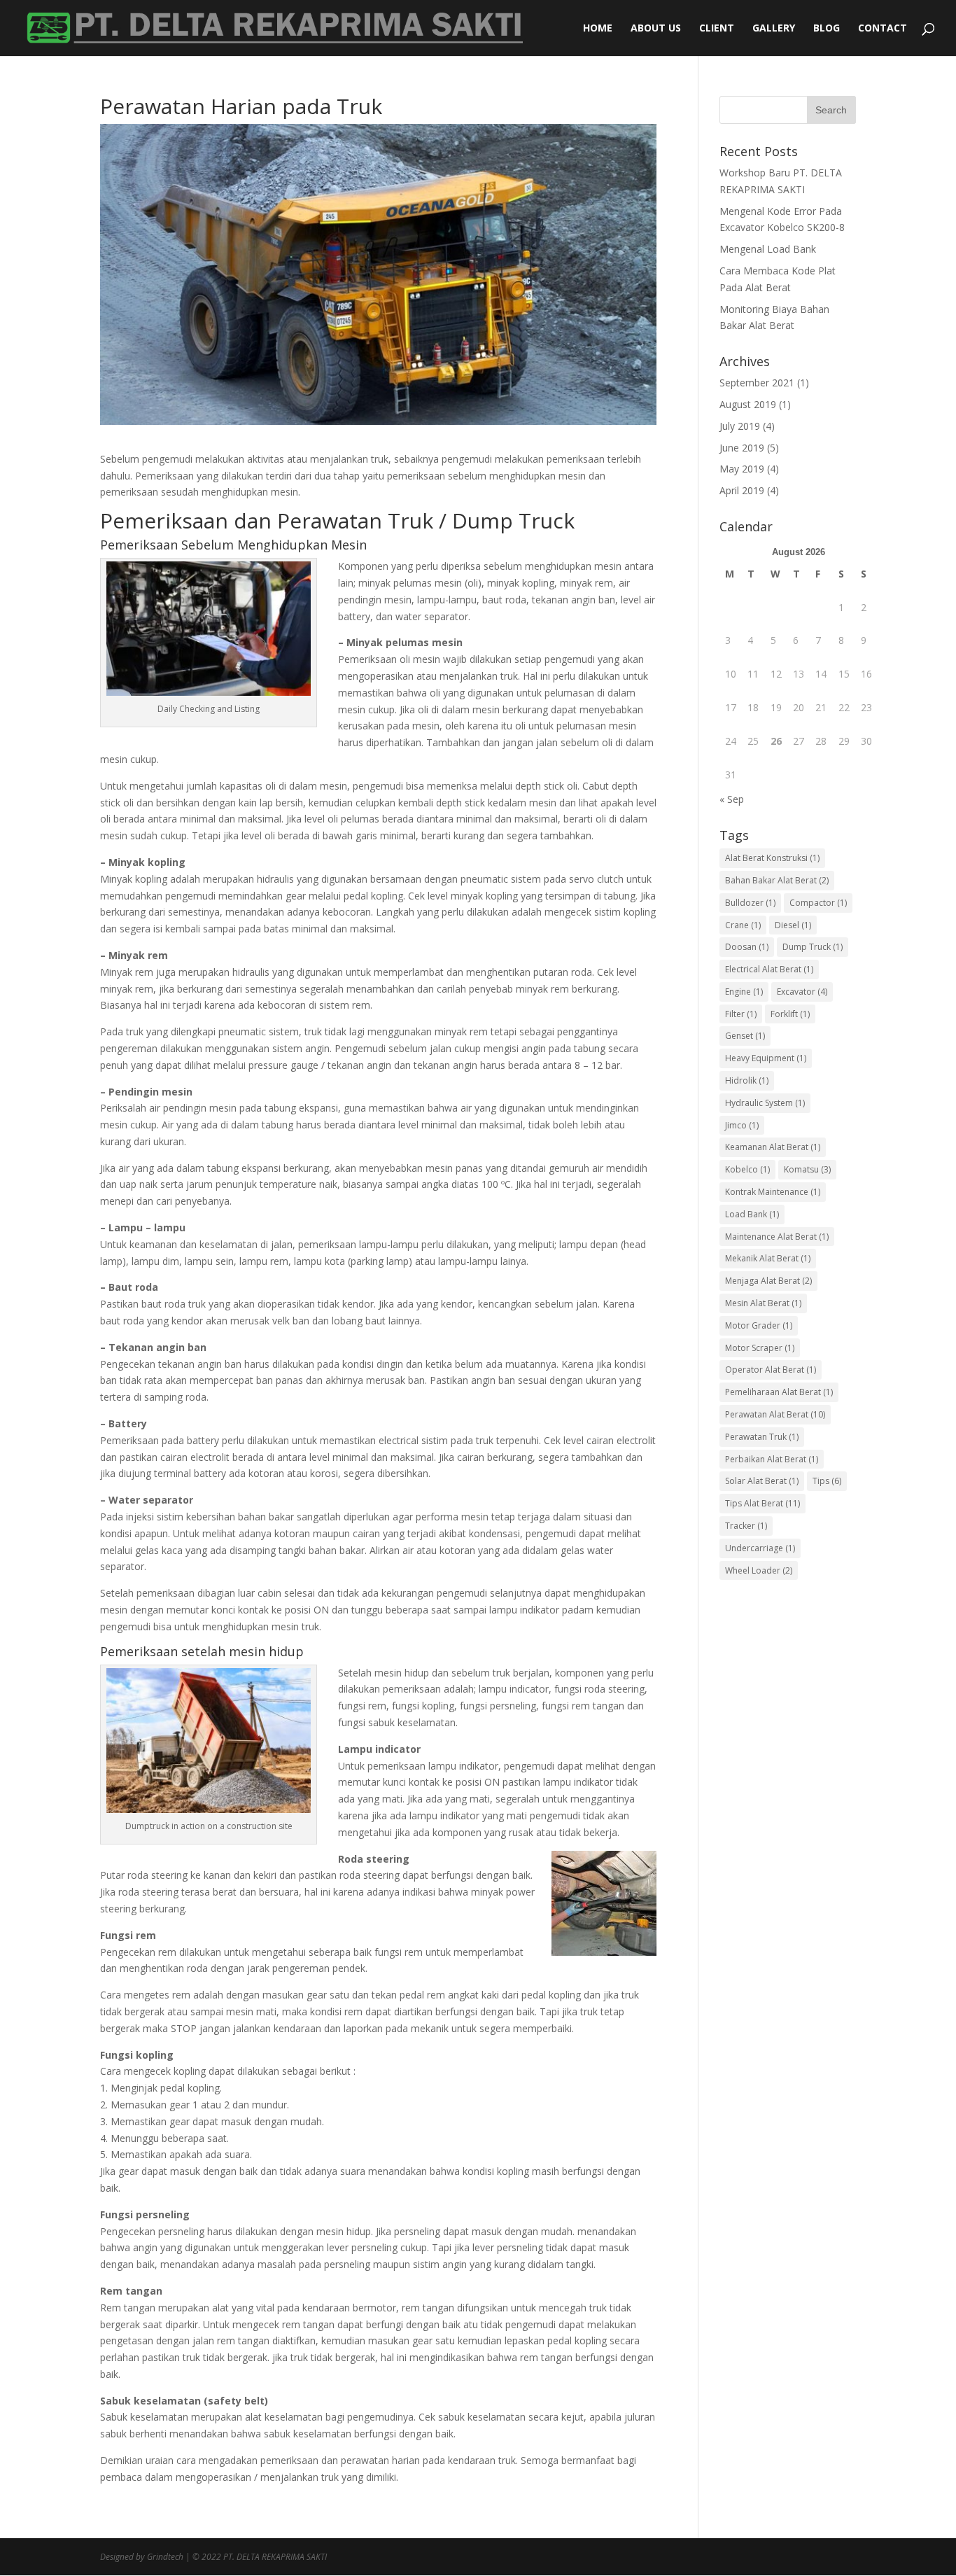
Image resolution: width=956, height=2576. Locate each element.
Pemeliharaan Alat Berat (779, 1392)
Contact (883, 29)
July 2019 (740, 426)
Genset (745, 1036)
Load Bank (752, 1214)
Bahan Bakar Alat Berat (777, 880)
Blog (827, 29)
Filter (741, 1014)
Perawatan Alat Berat (775, 1414)
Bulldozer (750, 903)
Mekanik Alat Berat (768, 1258)
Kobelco (747, 1169)
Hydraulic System (765, 1103)
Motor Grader (759, 1325)
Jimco (742, 1125)
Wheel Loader (759, 1570)
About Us (656, 29)
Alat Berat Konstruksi (772, 858)
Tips (827, 1481)
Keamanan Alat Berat (773, 1147)
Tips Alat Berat (762, 1503)
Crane (743, 925)
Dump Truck (813, 947)
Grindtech (165, 2557)
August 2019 (748, 404)
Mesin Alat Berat (763, 1303)
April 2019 (742, 490)
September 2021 (757, 383)
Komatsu (807, 1169)
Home (598, 29)
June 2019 (742, 448)
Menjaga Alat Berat (768, 1281)
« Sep (732, 799)
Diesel (793, 925)
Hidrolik (747, 1080)
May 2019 (742, 469)
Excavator (802, 992)
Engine (744, 992)
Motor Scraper (760, 1348)
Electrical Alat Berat (769, 969)
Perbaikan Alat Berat (772, 1459)
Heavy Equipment (766, 1058)
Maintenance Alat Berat (777, 1237)
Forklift (790, 1014)
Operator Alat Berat (771, 1370)
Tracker (746, 1526)
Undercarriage (760, 1548)
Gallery (774, 29)
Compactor (818, 903)
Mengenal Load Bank (768, 249)
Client (717, 29)
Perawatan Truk (762, 1437)
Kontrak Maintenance (773, 1192)
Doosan (747, 947)
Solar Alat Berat (762, 1481)
